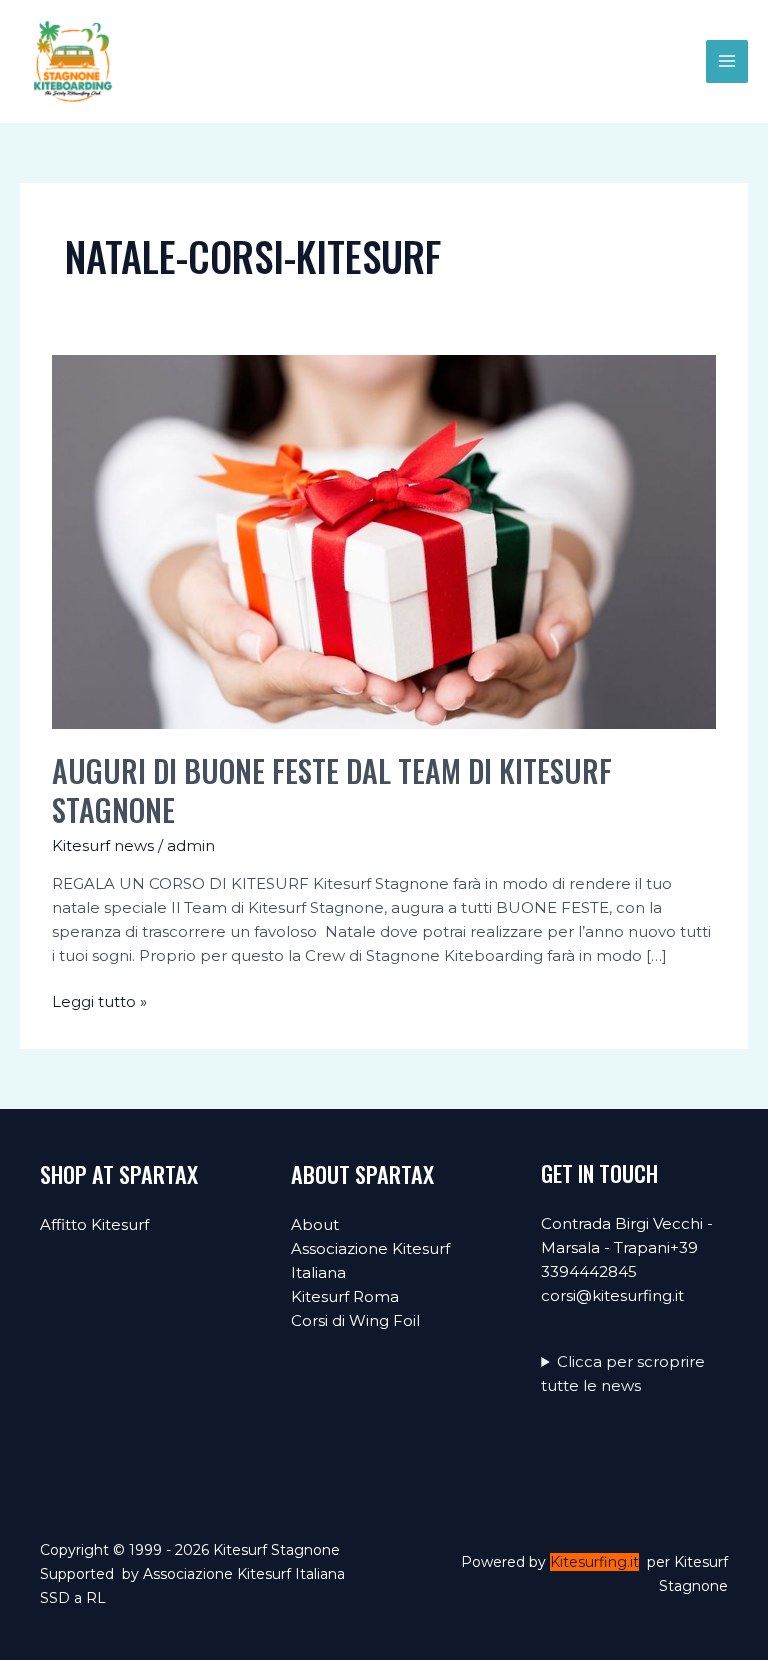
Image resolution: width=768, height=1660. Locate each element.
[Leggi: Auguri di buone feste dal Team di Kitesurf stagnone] (384, 540)
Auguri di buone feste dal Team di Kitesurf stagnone (332, 790)
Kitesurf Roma (345, 1296)
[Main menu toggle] (727, 61)
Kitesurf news (103, 845)
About (315, 1224)
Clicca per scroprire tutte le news (623, 1373)
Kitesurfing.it (594, 1562)
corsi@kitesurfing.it (612, 1295)
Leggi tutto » (99, 1002)
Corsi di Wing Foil (355, 1320)
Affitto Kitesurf (94, 1224)
